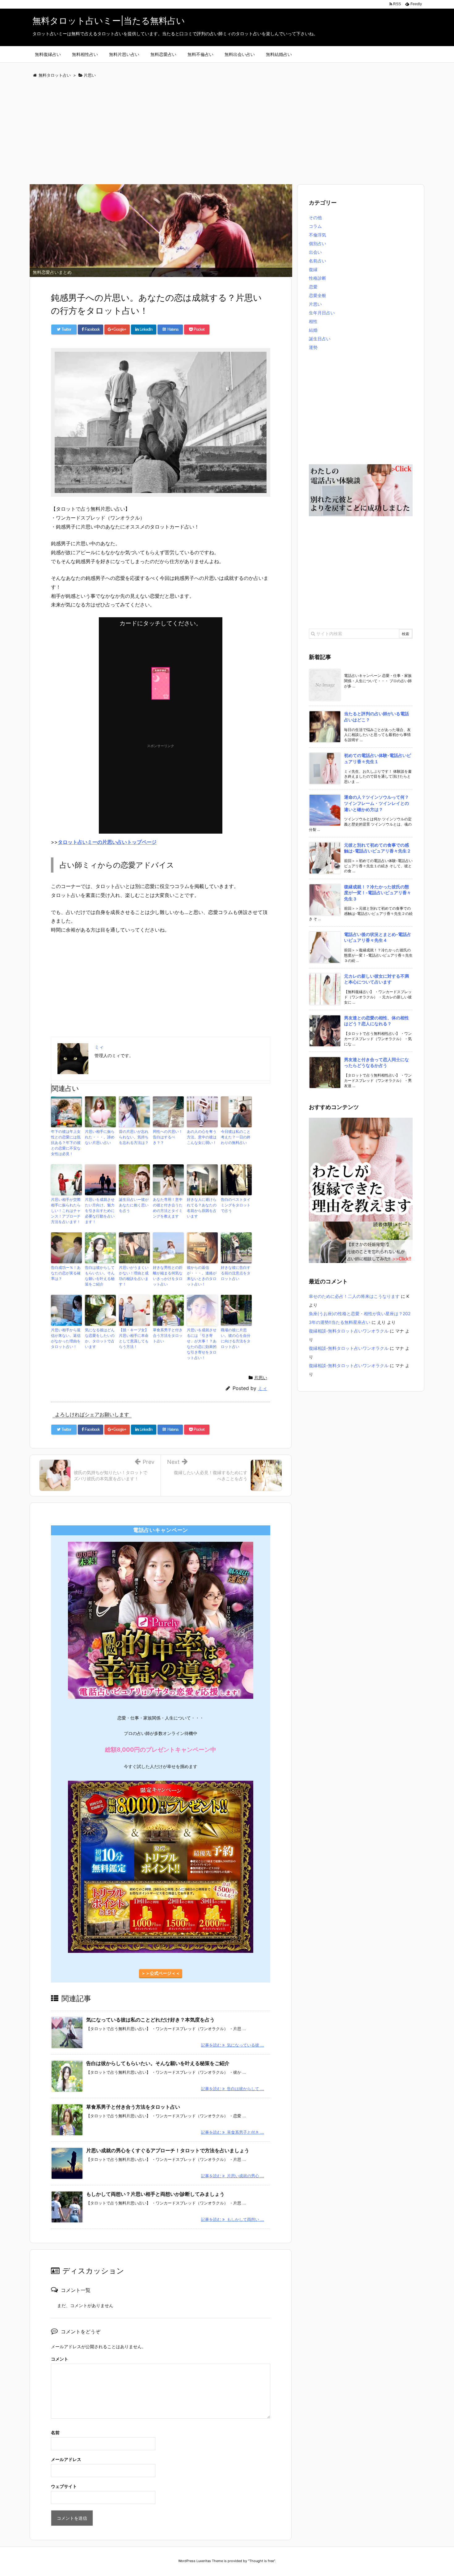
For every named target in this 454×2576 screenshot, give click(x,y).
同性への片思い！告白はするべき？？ (168, 1137)
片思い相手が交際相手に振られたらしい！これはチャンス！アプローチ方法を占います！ (66, 1211)
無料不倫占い (200, 54)
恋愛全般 (317, 295)
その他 (315, 217)
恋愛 (313, 287)
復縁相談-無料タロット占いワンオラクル (349, 1331)
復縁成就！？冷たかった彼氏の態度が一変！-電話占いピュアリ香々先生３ (378, 893)
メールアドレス (66, 2459)
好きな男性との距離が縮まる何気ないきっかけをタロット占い (168, 1276)
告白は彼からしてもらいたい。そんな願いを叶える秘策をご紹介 (100, 1276)
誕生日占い (320, 339)
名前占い (317, 261)
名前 (55, 2432)
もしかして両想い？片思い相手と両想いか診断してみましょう (155, 2194)
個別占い (317, 243)
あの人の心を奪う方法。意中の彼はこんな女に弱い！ (202, 1137)
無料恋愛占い (163, 54)
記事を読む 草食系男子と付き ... (233, 2132)
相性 (313, 321)
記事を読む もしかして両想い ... (233, 2219)
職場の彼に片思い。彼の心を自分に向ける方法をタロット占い (236, 1338)
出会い (315, 252)
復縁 (313, 269)
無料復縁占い (48, 54)
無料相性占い (85, 54)
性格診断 (317, 278)
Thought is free (262, 2561)
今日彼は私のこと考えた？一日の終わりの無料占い (236, 1137)
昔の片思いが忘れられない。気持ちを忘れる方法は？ (134, 1137)
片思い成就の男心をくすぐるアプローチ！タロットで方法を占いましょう (168, 2150)
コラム (315, 226)
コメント (60, 2359)
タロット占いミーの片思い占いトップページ (107, 842)
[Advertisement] (215, 132)
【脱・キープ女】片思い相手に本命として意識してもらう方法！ (134, 1338)
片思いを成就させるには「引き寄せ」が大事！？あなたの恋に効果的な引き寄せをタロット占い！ (202, 1344)
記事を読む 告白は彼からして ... (233, 2089)
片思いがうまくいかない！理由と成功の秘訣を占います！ (134, 1276)
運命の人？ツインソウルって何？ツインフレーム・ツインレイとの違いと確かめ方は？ (376, 803)
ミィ (263, 1388)
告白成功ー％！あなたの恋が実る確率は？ (66, 1273)
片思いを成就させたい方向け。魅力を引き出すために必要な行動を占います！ (100, 1211)
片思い (261, 1377)
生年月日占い (322, 313)
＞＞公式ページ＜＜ (161, 1973)
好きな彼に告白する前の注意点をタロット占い (236, 1273)
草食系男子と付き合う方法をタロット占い (168, 1335)
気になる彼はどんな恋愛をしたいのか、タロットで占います (100, 1338)
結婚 (313, 330)
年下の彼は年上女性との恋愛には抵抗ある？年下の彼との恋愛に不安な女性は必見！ (66, 1143)
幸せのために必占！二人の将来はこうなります (354, 1296)
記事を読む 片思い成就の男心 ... (233, 2176)
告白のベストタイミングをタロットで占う (236, 1205)
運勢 (313, 347)
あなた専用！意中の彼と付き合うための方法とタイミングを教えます (168, 1208)
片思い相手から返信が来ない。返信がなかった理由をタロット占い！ (66, 1338)
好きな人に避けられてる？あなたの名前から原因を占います (202, 1208)
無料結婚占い (279, 54)
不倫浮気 (317, 235)
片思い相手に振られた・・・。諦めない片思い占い (100, 1137)
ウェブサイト (64, 2486)
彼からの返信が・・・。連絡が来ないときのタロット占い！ (202, 1276)
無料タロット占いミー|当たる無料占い (109, 21)
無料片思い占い (124, 54)
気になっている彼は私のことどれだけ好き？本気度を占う (150, 2020)
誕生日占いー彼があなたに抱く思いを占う (134, 1205)
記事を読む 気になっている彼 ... (233, 2045)
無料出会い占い (240, 54)
